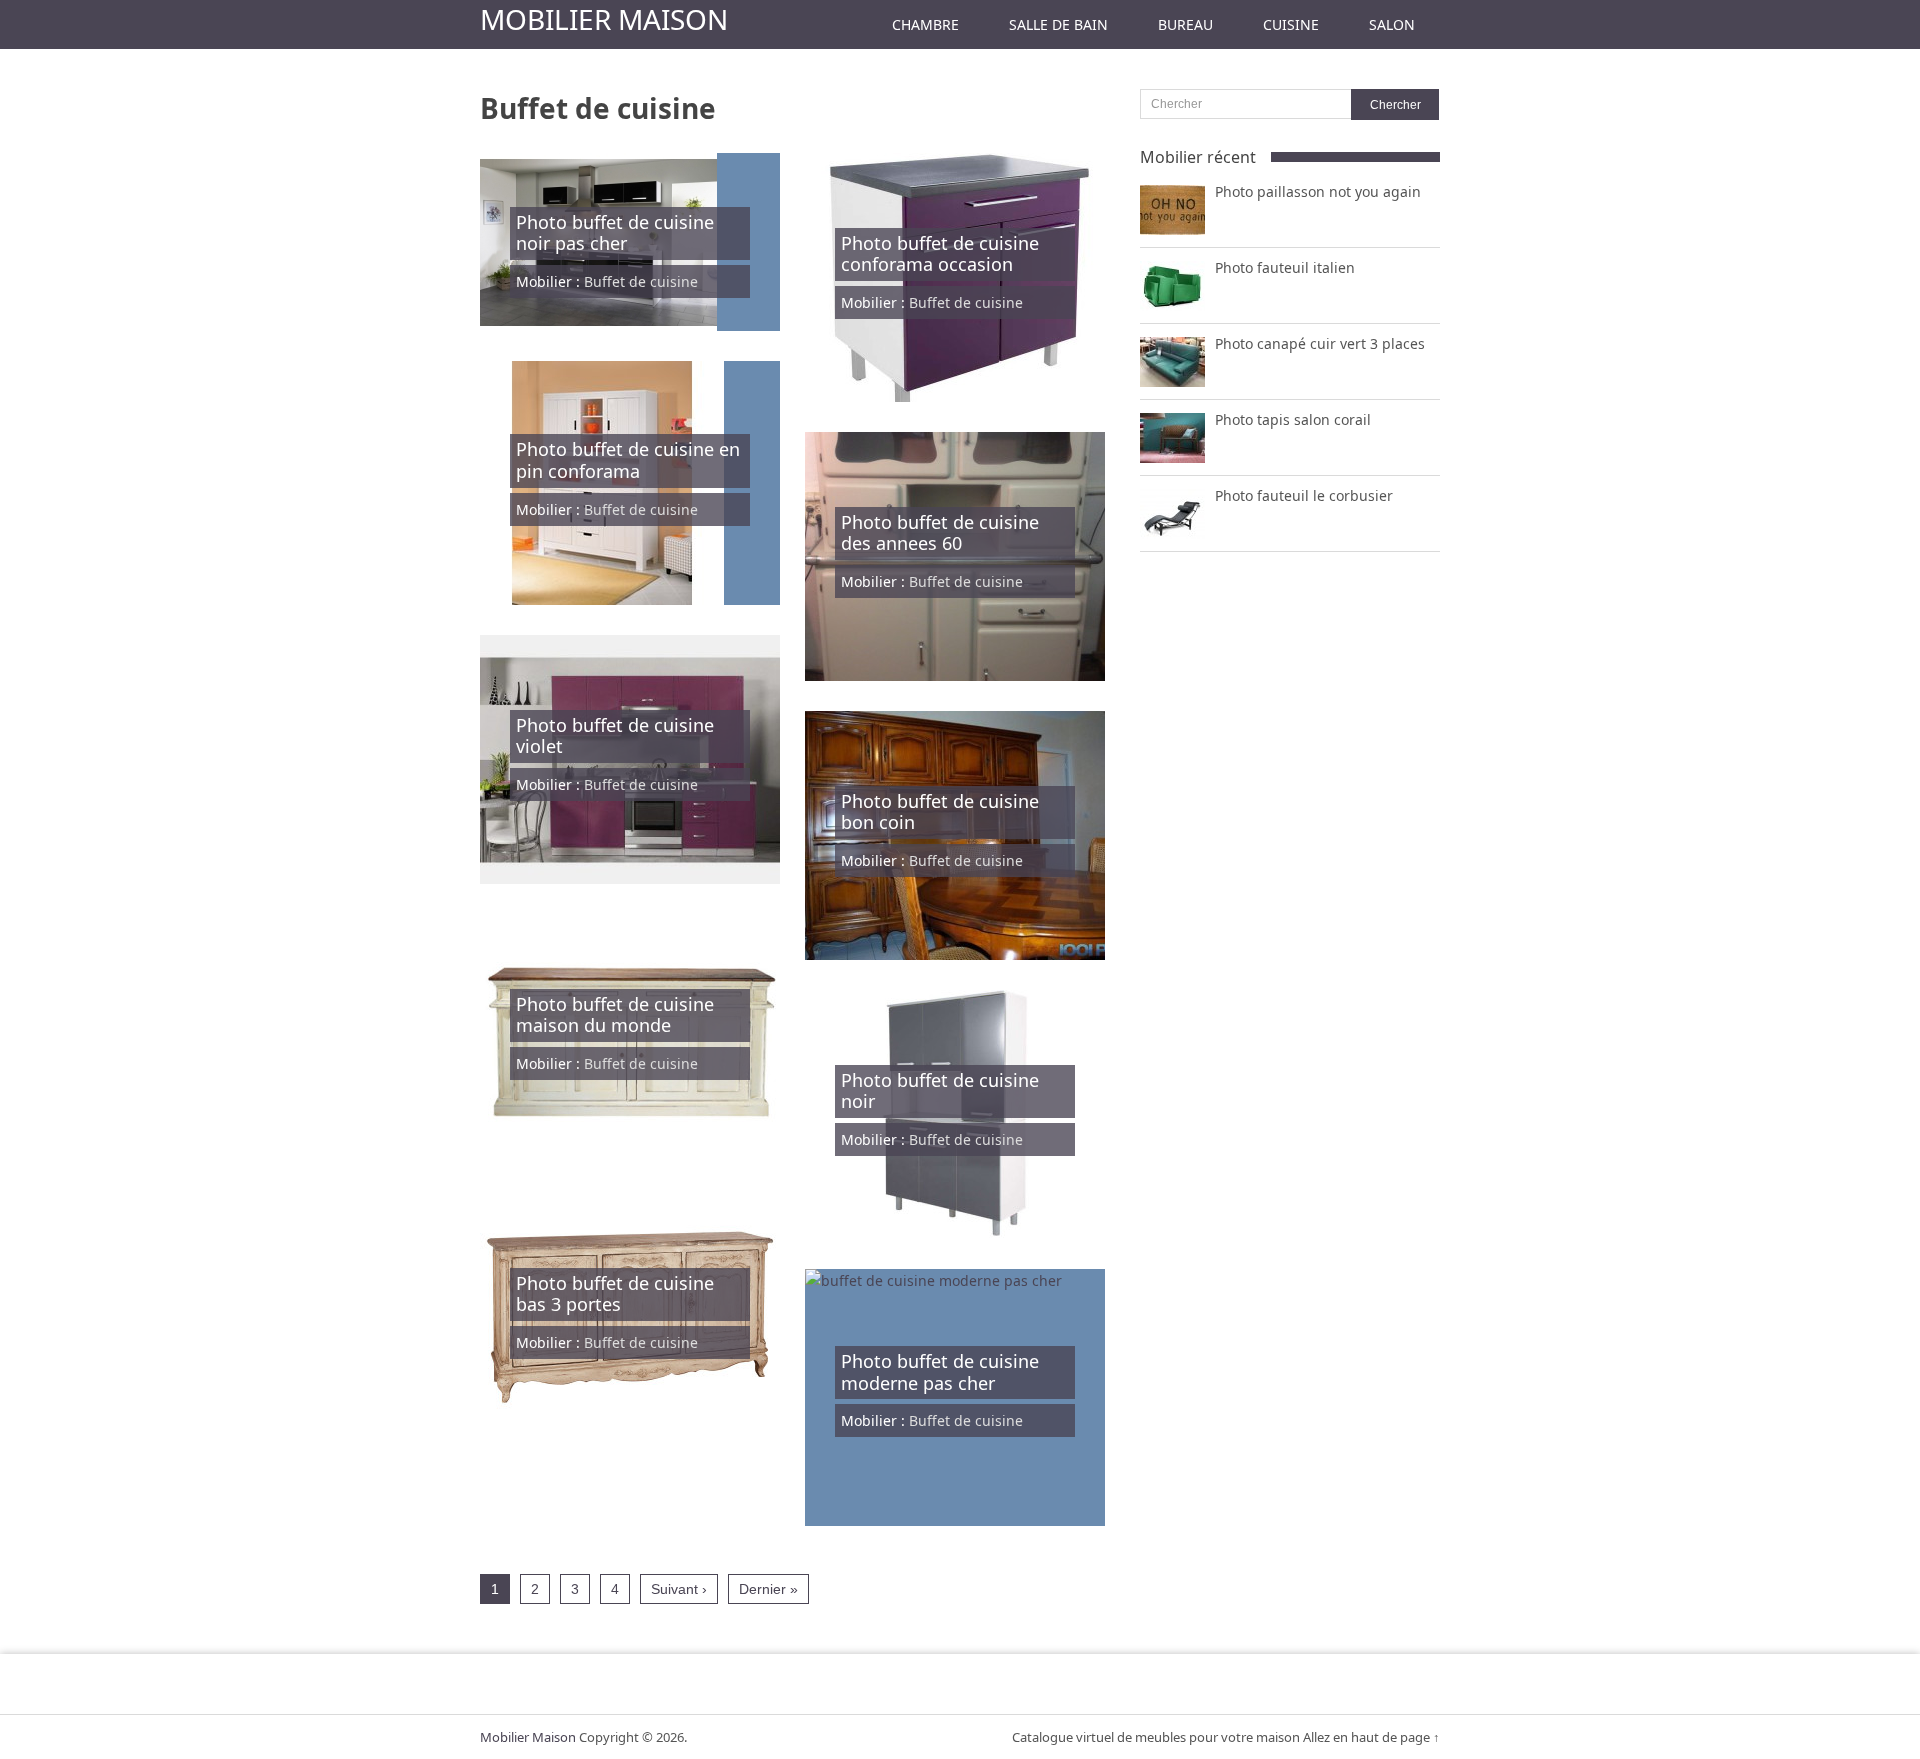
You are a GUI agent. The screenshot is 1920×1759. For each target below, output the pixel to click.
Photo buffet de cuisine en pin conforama (628, 460)
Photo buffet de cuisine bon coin (940, 812)
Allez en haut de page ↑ (1371, 1737)
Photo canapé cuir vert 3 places (1320, 343)
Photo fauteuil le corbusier (1304, 495)
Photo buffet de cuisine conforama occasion (940, 254)
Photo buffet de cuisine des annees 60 (940, 533)
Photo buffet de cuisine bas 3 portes (615, 1294)
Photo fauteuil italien (1285, 267)
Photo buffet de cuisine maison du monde (615, 1015)
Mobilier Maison (604, 19)
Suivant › (679, 1589)
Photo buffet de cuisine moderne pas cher (940, 1372)
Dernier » (768, 1589)
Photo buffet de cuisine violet (615, 736)
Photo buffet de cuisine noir (940, 1091)
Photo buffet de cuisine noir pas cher (615, 233)
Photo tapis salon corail (1293, 419)
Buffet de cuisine (641, 281)
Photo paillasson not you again (1318, 191)
